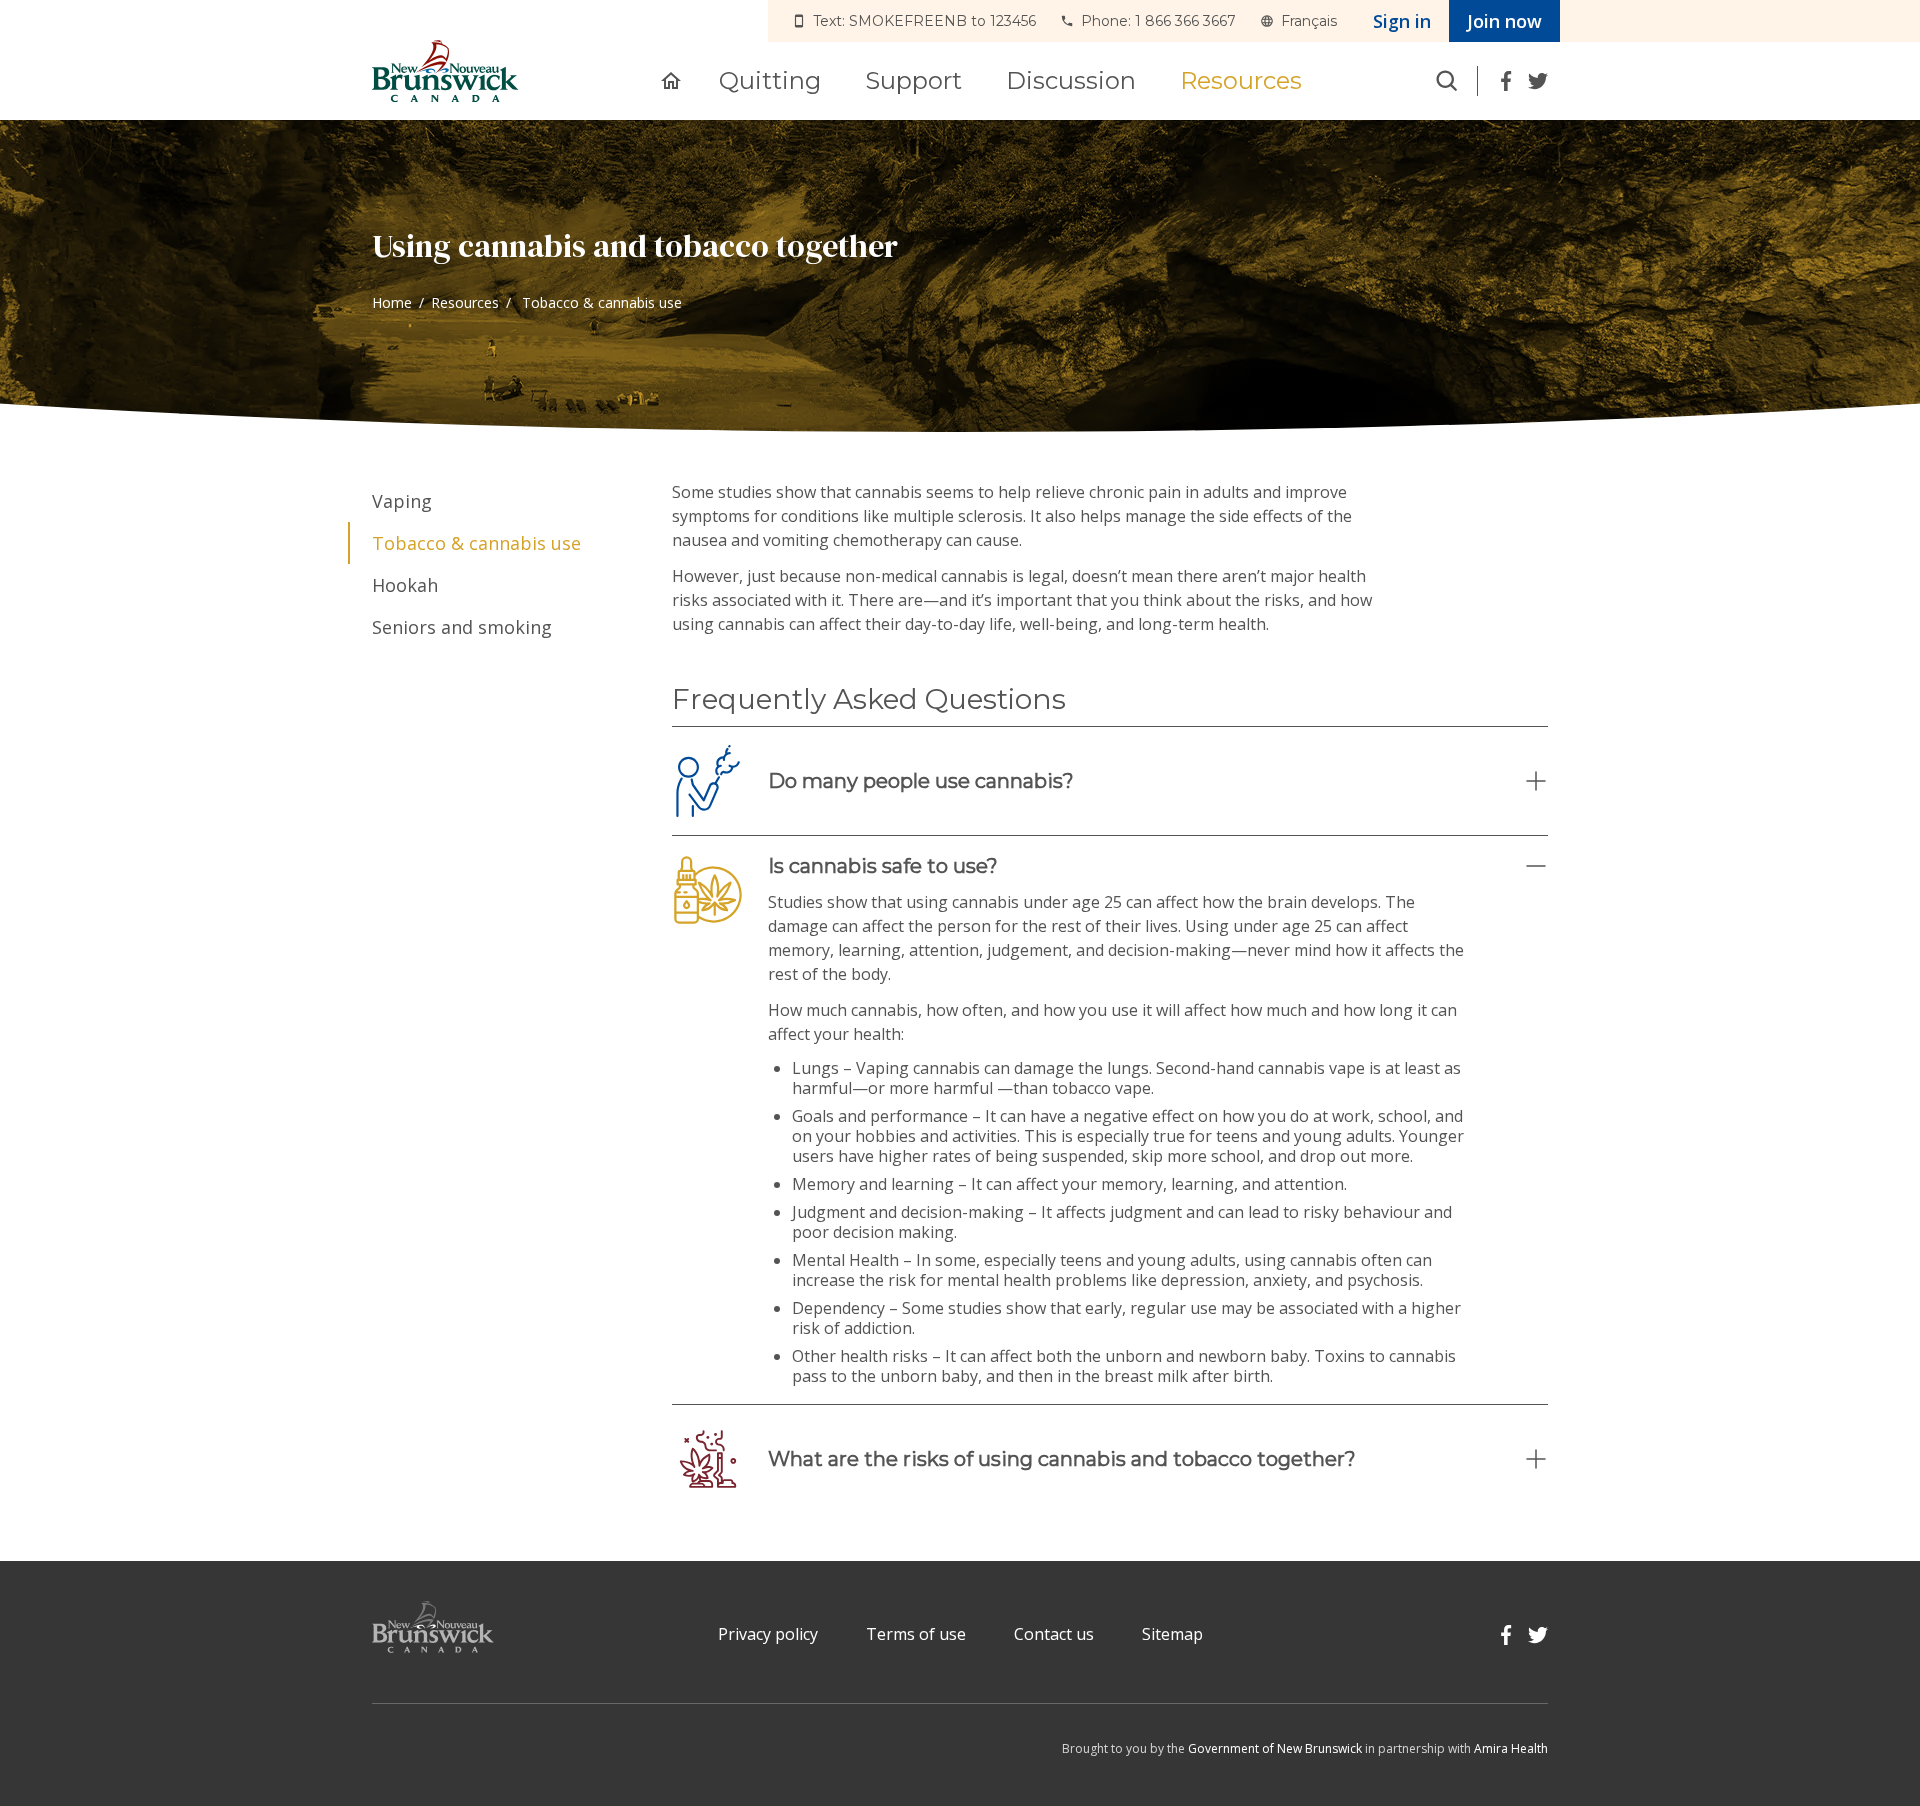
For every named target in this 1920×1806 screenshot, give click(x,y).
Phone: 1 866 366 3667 (1158, 21)
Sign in (1402, 21)
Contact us (1054, 1634)
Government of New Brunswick (1275, 1748)
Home (392, 302)
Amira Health (1511, 1748)
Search (1447, 81)
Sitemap (1172, 1634)
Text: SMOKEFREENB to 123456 (924, 21)
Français (1309, 21)
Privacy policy (768, 1634)
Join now (1504, 21)
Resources (465, 302)
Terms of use (916, 1634)
